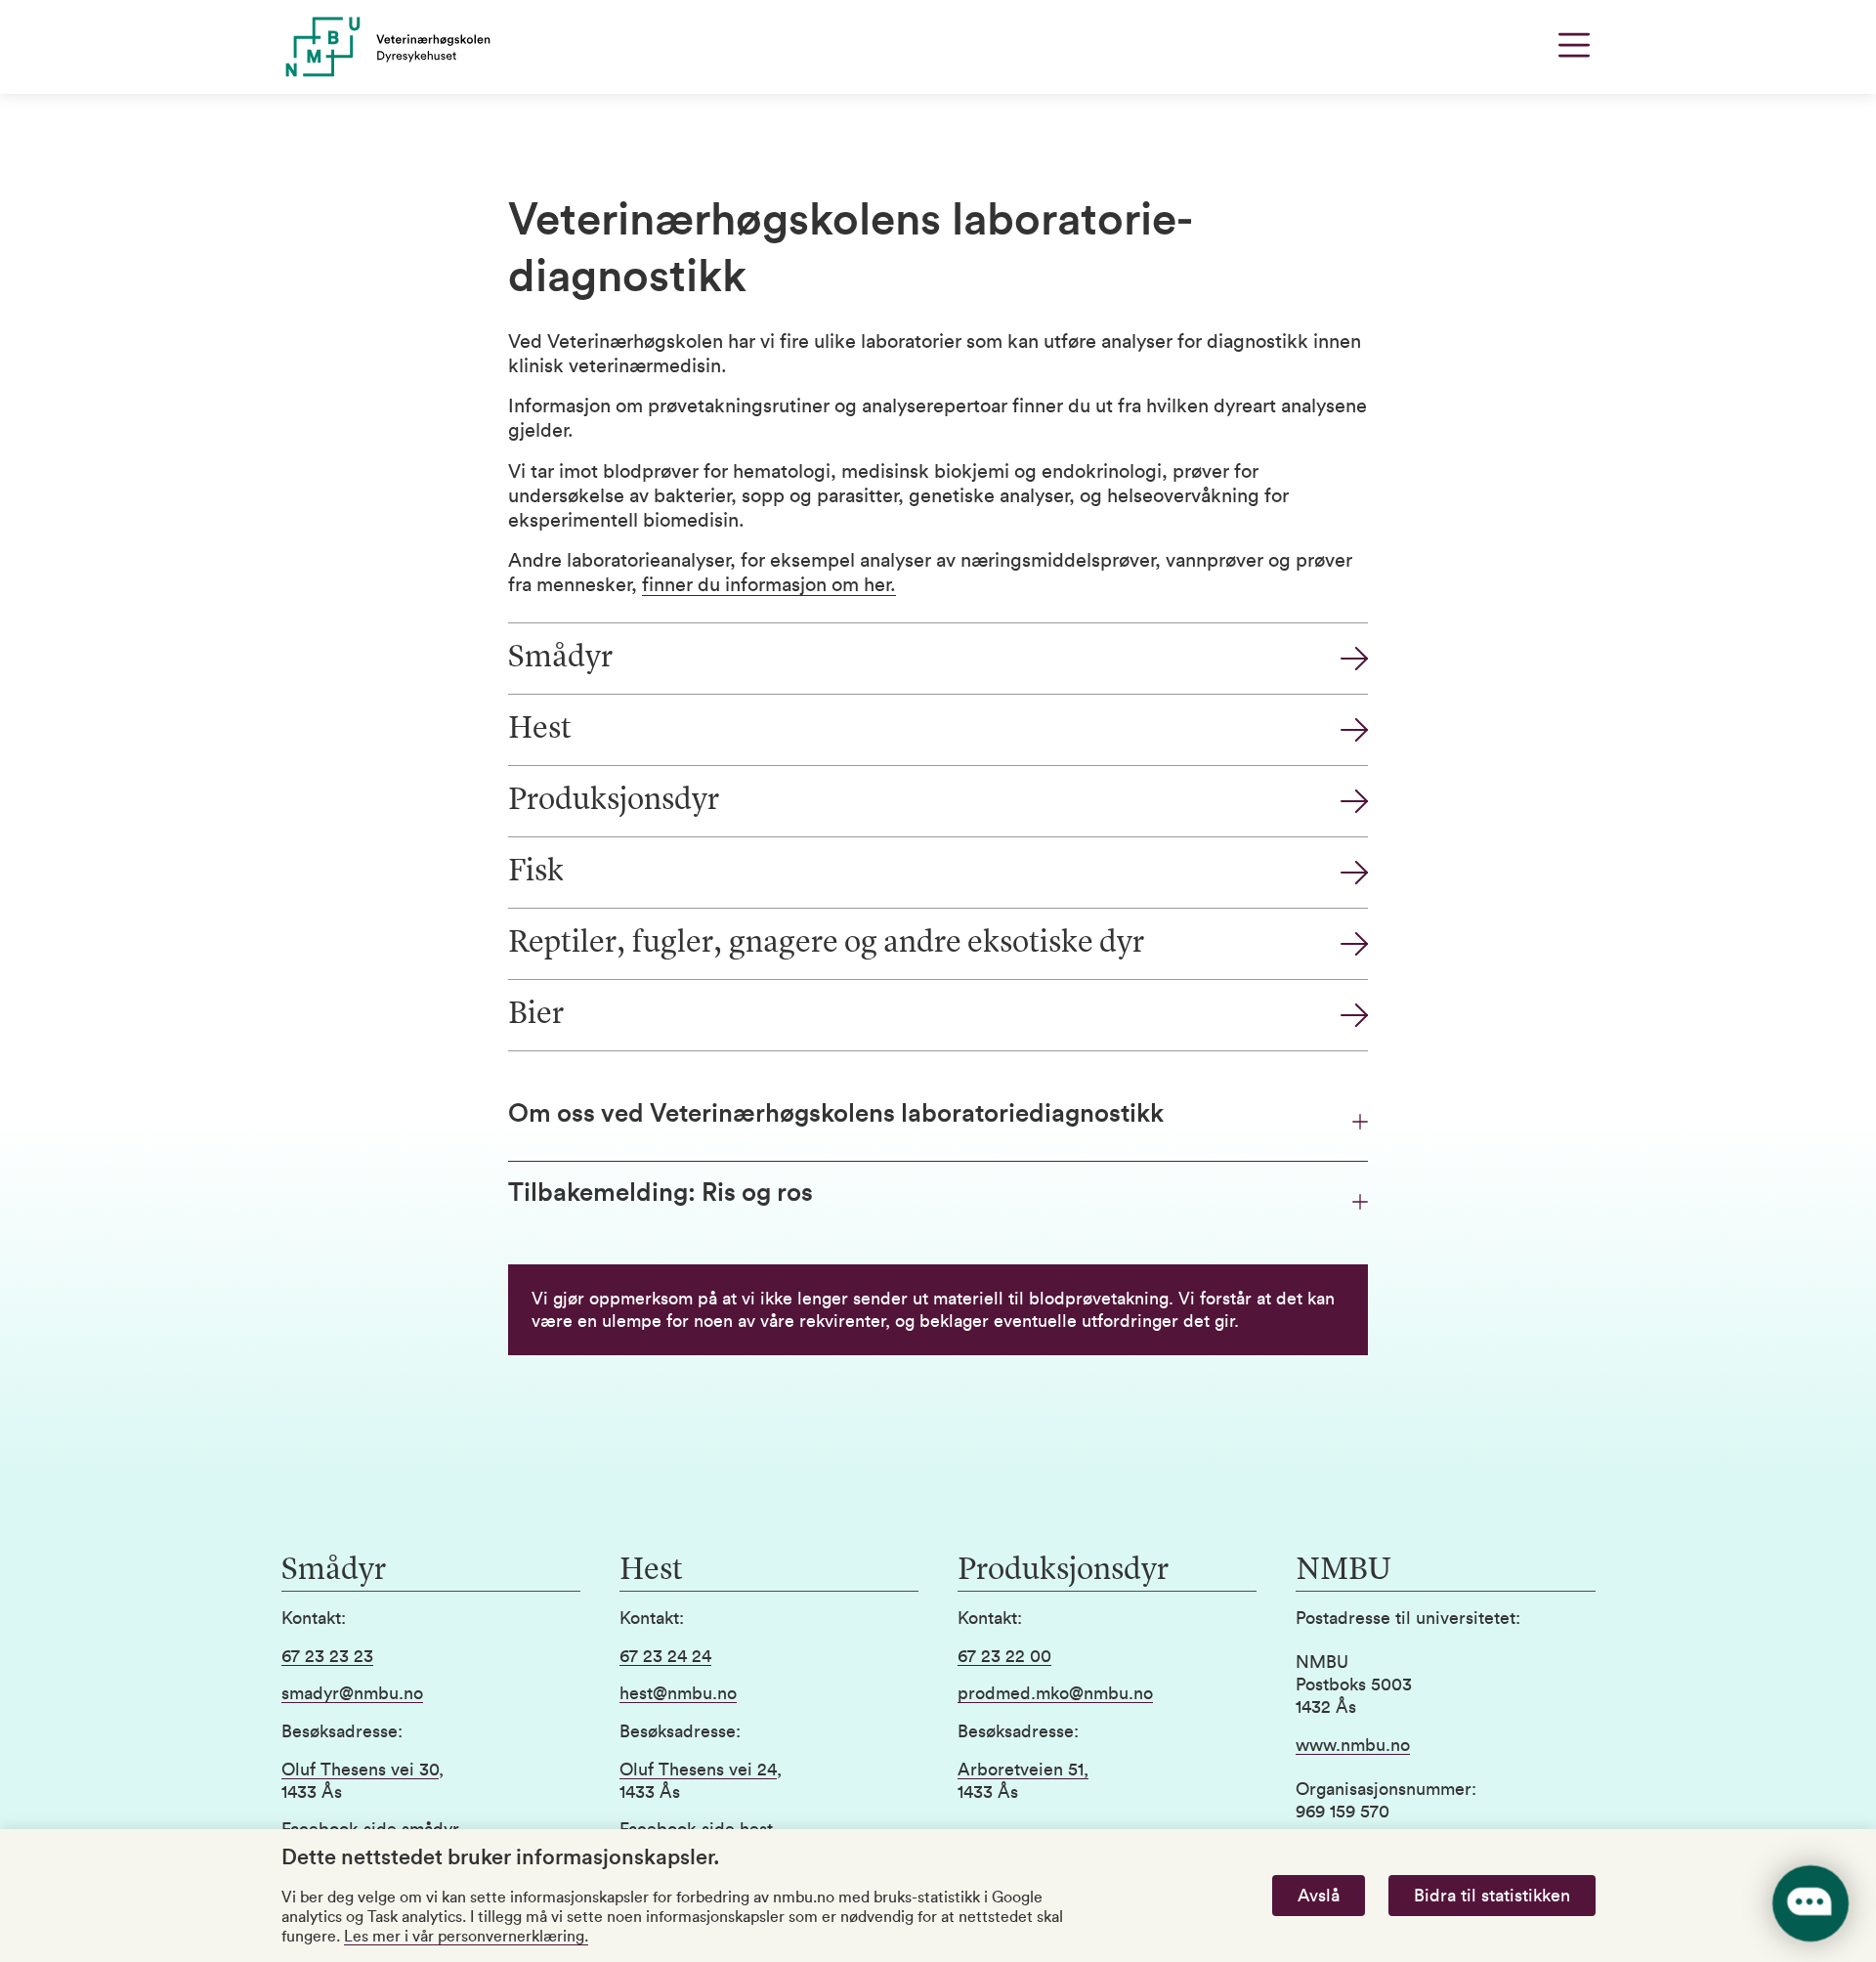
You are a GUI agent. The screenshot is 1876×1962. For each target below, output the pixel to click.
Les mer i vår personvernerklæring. (466, 1937)
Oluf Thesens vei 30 (360, 1770)
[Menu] (1574, 45)
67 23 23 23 (327, 1656)
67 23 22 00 (1004, 1656)
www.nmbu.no (1353, 1745)
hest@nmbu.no (678, 1693)
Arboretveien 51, (1023, 1770)
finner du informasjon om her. (769, 585)
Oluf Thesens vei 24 (698, 1770)
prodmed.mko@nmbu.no (1055, 1693)
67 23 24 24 (665, 1656)
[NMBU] (431, 47)
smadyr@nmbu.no (352, 1693)
